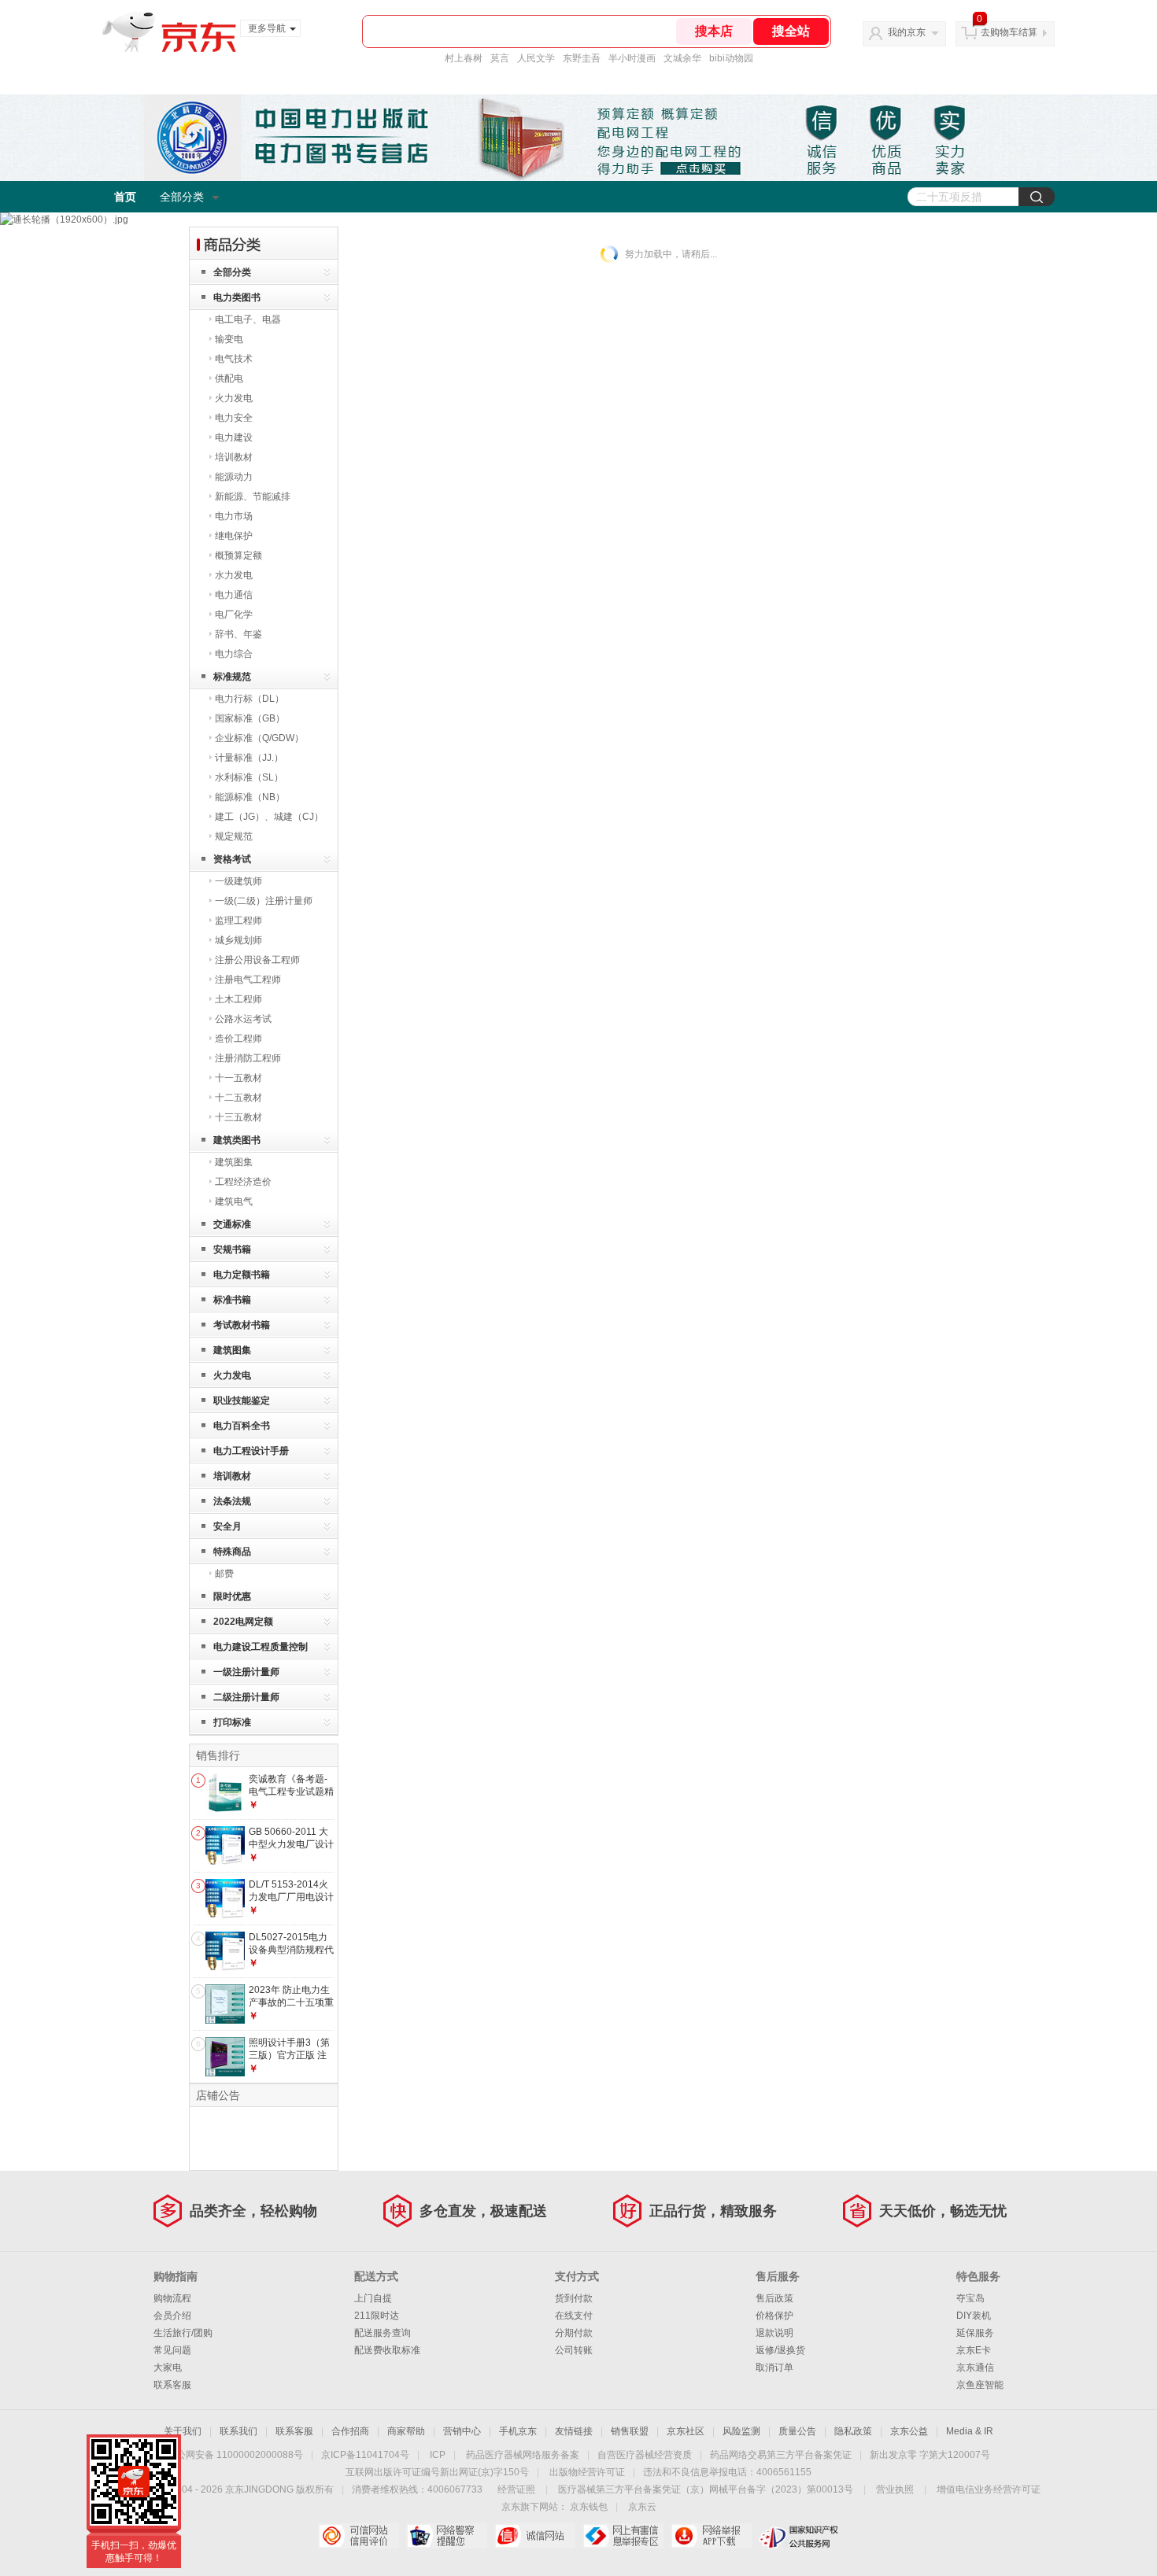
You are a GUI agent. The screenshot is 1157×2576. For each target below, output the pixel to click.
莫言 (500, 58)
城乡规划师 (238, 940)
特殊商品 (232, 1552)
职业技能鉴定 (242, 1401)
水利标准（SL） (249, 777)
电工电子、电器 (248, 319)
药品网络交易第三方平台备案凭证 (781, 2455)
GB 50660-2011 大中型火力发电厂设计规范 (291, 1844)
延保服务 (975, 2333)
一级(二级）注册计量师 (264, 901)
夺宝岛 (970, 2298)
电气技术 (234, 359)
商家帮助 (406, 2431)
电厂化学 (234, 614)
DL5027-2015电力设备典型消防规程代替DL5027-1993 (291, 1949)
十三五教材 (238, 1117)
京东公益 (909, 2431)
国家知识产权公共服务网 (799, 2536)
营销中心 (462, 2431)
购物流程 (172, 2298)
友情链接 (574, 2431)
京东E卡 (974, 2350)
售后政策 (774, 2298)
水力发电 (234, 575)
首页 (125, 197)
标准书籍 (232, 1300)
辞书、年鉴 (238, 634)
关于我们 (183, 2431)
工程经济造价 (243, 1182)
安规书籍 (232, 1249)
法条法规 (232, 1501)
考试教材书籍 (242, 1325)
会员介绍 (172, 2316)
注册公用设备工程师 (257, 960)
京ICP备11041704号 (365, 2455)
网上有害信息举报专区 (623, 2536)
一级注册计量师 (246, 1672)
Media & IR (970, 2431)
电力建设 (234, 437)
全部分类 (182, 197)
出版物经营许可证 (587, 2472)
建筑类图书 (237, 1140)
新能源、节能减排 (253, 496)
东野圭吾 (582, 58)
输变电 (229, 339)
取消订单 (774, 2367)
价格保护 (774, 2316)
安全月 (227, 1526)
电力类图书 (237, 297)
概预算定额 (238, 555)
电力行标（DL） (250, 699)
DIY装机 (974, 2316)
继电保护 (234, 536)
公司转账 (574, 2350)
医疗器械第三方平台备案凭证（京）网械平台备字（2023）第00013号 (706, 2489)
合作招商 (350, 2431)
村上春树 (464, 58)
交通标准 (232, 1224)
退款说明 (774, 2333)
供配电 (229, 378)
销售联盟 (630, 2431)
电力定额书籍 (242, 1275)
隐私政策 (853, 2431)
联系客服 (172, 2385)
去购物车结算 (1009, 32)
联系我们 (238, 2431)
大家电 (168, 2367)
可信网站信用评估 (359, 2536)
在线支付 (574, 2316)
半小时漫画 (632, 58)
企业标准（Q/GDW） (259, 738)
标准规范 (232, 677)
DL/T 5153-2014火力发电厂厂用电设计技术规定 (291, 1897)
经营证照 (516, 2489)
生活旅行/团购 (183, 2333)
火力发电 (234, 398)
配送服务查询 (383, 2333)
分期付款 (574, 2333)
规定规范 (234, 836)
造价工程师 (238, 1039)
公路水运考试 (243, 1019)
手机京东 (518, 2431)
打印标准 (232, 1722)
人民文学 (536, 58)
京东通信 (975, 2367)
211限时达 (377, 2316)
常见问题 (172, 2350)
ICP (438, 2455)
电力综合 (234, 654)
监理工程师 (238, 921)
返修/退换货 (780, 2350)
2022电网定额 (243, 1622)
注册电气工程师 (248, 980)
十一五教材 (238, 1078)
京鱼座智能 (980, 2385)
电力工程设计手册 (251, 1451)
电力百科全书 (242, 1426)
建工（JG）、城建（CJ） (269, 817)
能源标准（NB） (250, 797)
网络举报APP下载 (711, 2536)
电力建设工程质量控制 (261, 1647)
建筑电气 (234, 1201)
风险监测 (741, 2431)
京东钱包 (589, 2507)
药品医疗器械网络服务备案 (523, 2455)
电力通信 (234, 595)
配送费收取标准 (387, 2350)
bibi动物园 (731, 58)
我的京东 (907, 32)
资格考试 (232, 859)
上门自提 (373, 2298)
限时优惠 (232, 1596)
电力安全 (234, 418)
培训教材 (234, 457)
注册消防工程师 (248, 1058)
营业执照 (895, 2489)
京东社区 (686, 2431)
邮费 (224, 1574)
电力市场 (234, 516)
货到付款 (574, 2298)
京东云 (642, 2507)
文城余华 (682, 58)
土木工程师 (238, 999)
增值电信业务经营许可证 (989, 2489)
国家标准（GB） (250, 718)
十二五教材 (238, 1098)
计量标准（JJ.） (249, 758)
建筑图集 (234, 1162)
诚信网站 (535, 2536)
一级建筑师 (238, 881)
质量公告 (797, 2431)
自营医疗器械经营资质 (645, 2455)
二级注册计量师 (246, 1697)
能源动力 (234, 477)
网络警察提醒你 (447, 2536)
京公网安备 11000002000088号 (235, 2455)
